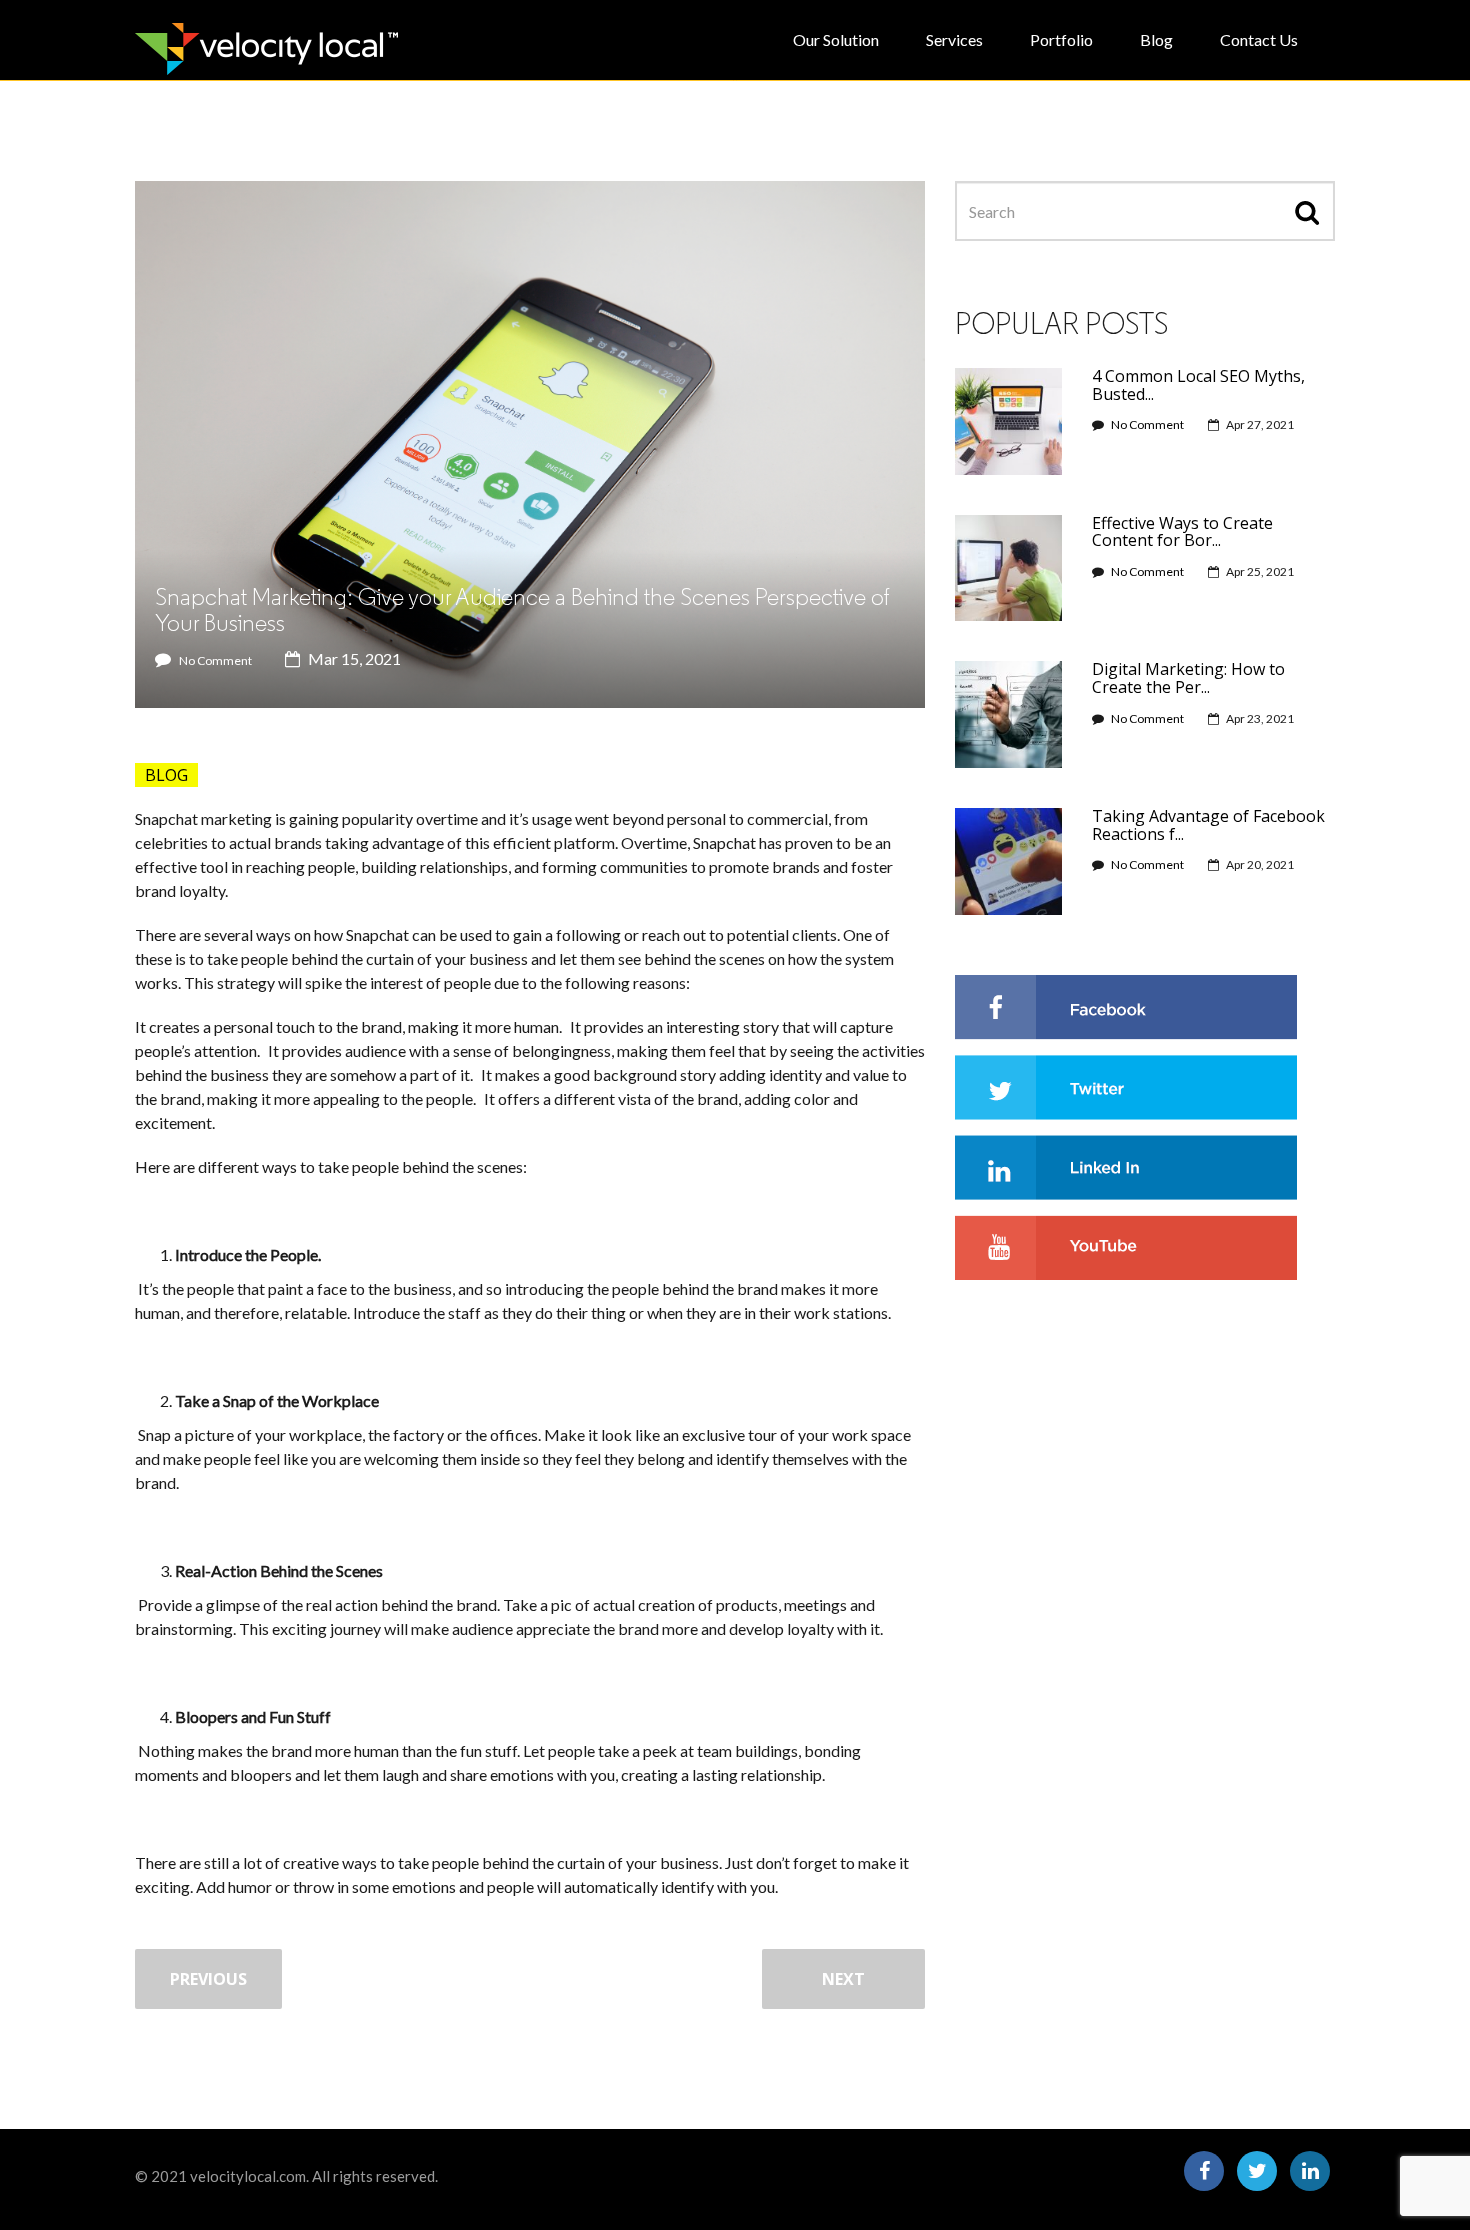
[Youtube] (1126, 1244)
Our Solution (836, 39)
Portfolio (1061, 39)
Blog (1156, 39)
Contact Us (1259, 39)
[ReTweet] (1126, 1084)
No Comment (215, 660)
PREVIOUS (208, 1979)
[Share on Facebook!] (1126, 1004)
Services (954, 39)
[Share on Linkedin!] (1126, 1164)
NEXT (843, 1979)
